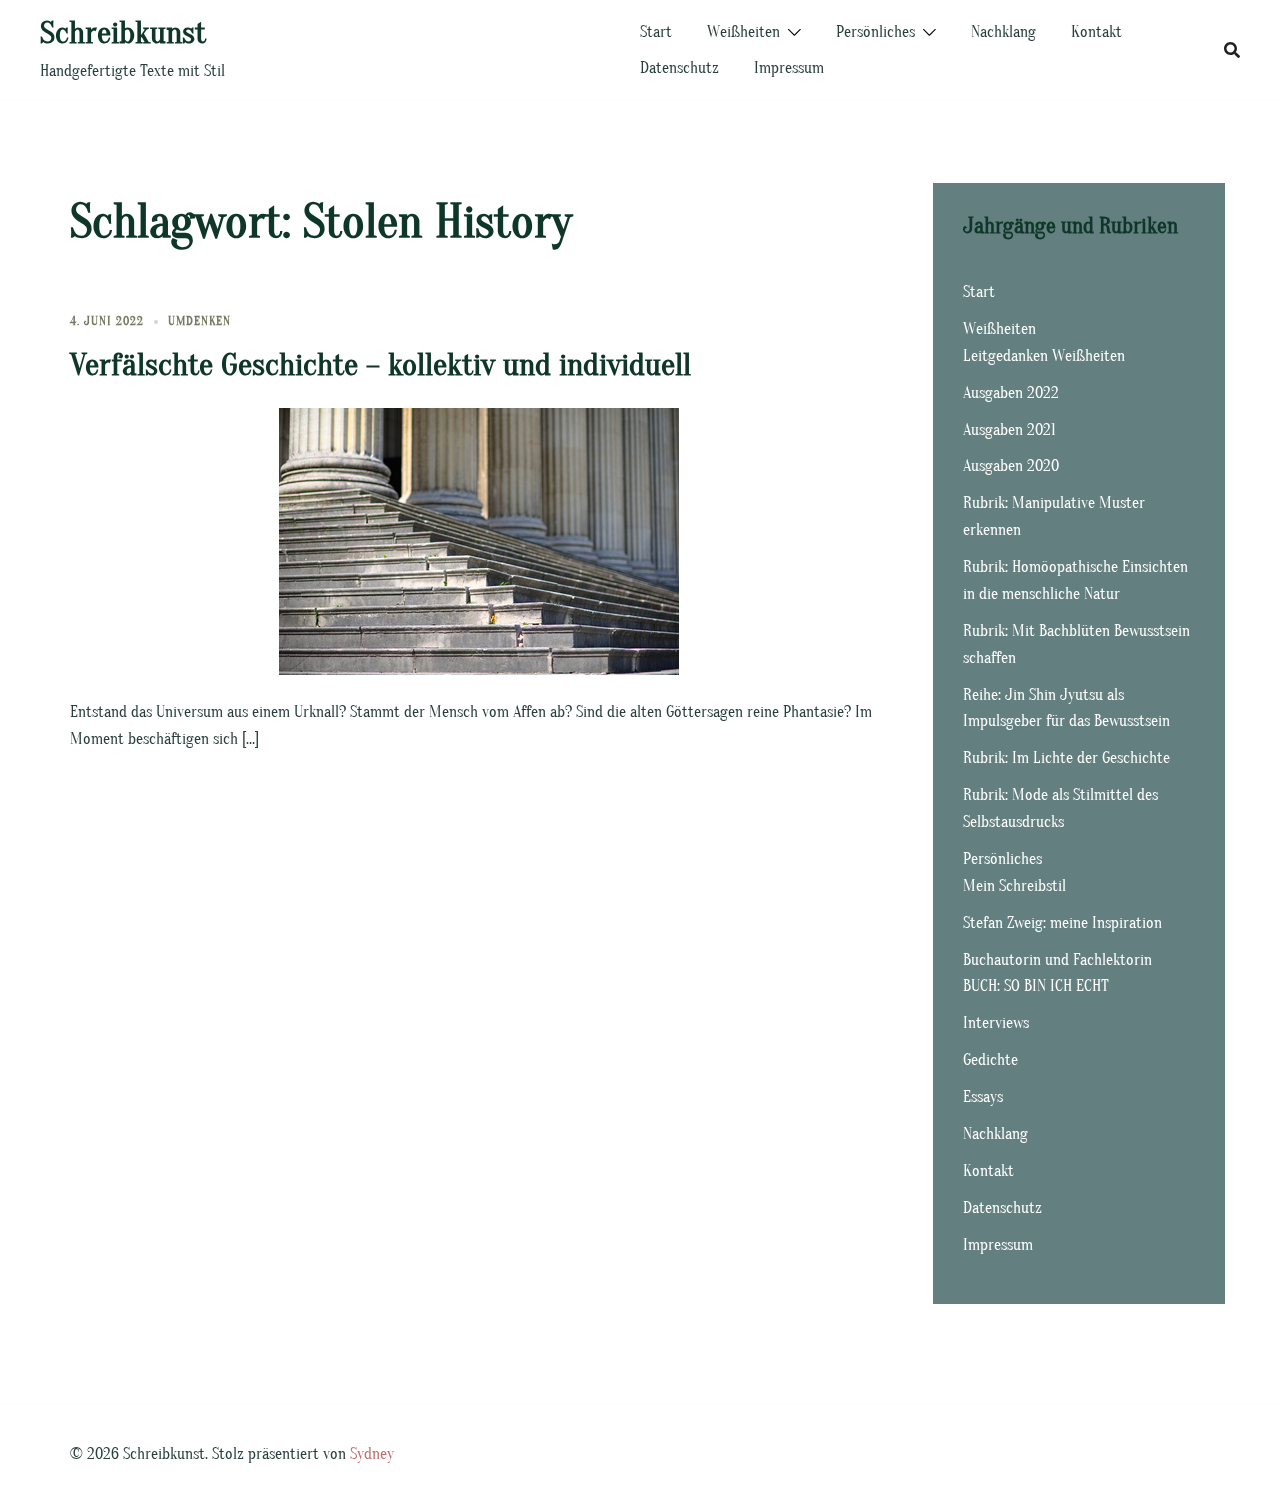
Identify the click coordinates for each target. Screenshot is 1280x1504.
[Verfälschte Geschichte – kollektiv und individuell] (479, 540)
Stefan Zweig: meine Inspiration (1062, 923)
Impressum (789, 68)
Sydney (372, 1454)
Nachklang (1003, 32)
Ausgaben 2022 (1011, 393)
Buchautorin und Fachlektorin (1057, 960)
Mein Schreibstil (1014, 886)
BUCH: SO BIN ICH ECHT (1036, 986)
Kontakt (1096, 32)
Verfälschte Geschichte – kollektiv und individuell (380, 364)
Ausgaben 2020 (1011, 466)
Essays (983, 1097)
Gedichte (990, 1060)
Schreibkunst (123, 32)
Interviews (996, 1023)
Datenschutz (679, 68)
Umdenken (199, 321)
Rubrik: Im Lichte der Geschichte (1066, 758)
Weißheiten (743, 32)
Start (656, 32)
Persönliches (875, 32)
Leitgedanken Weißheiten (1044, 356)
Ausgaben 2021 (1009, 430)
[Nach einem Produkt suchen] (1232, 50)
